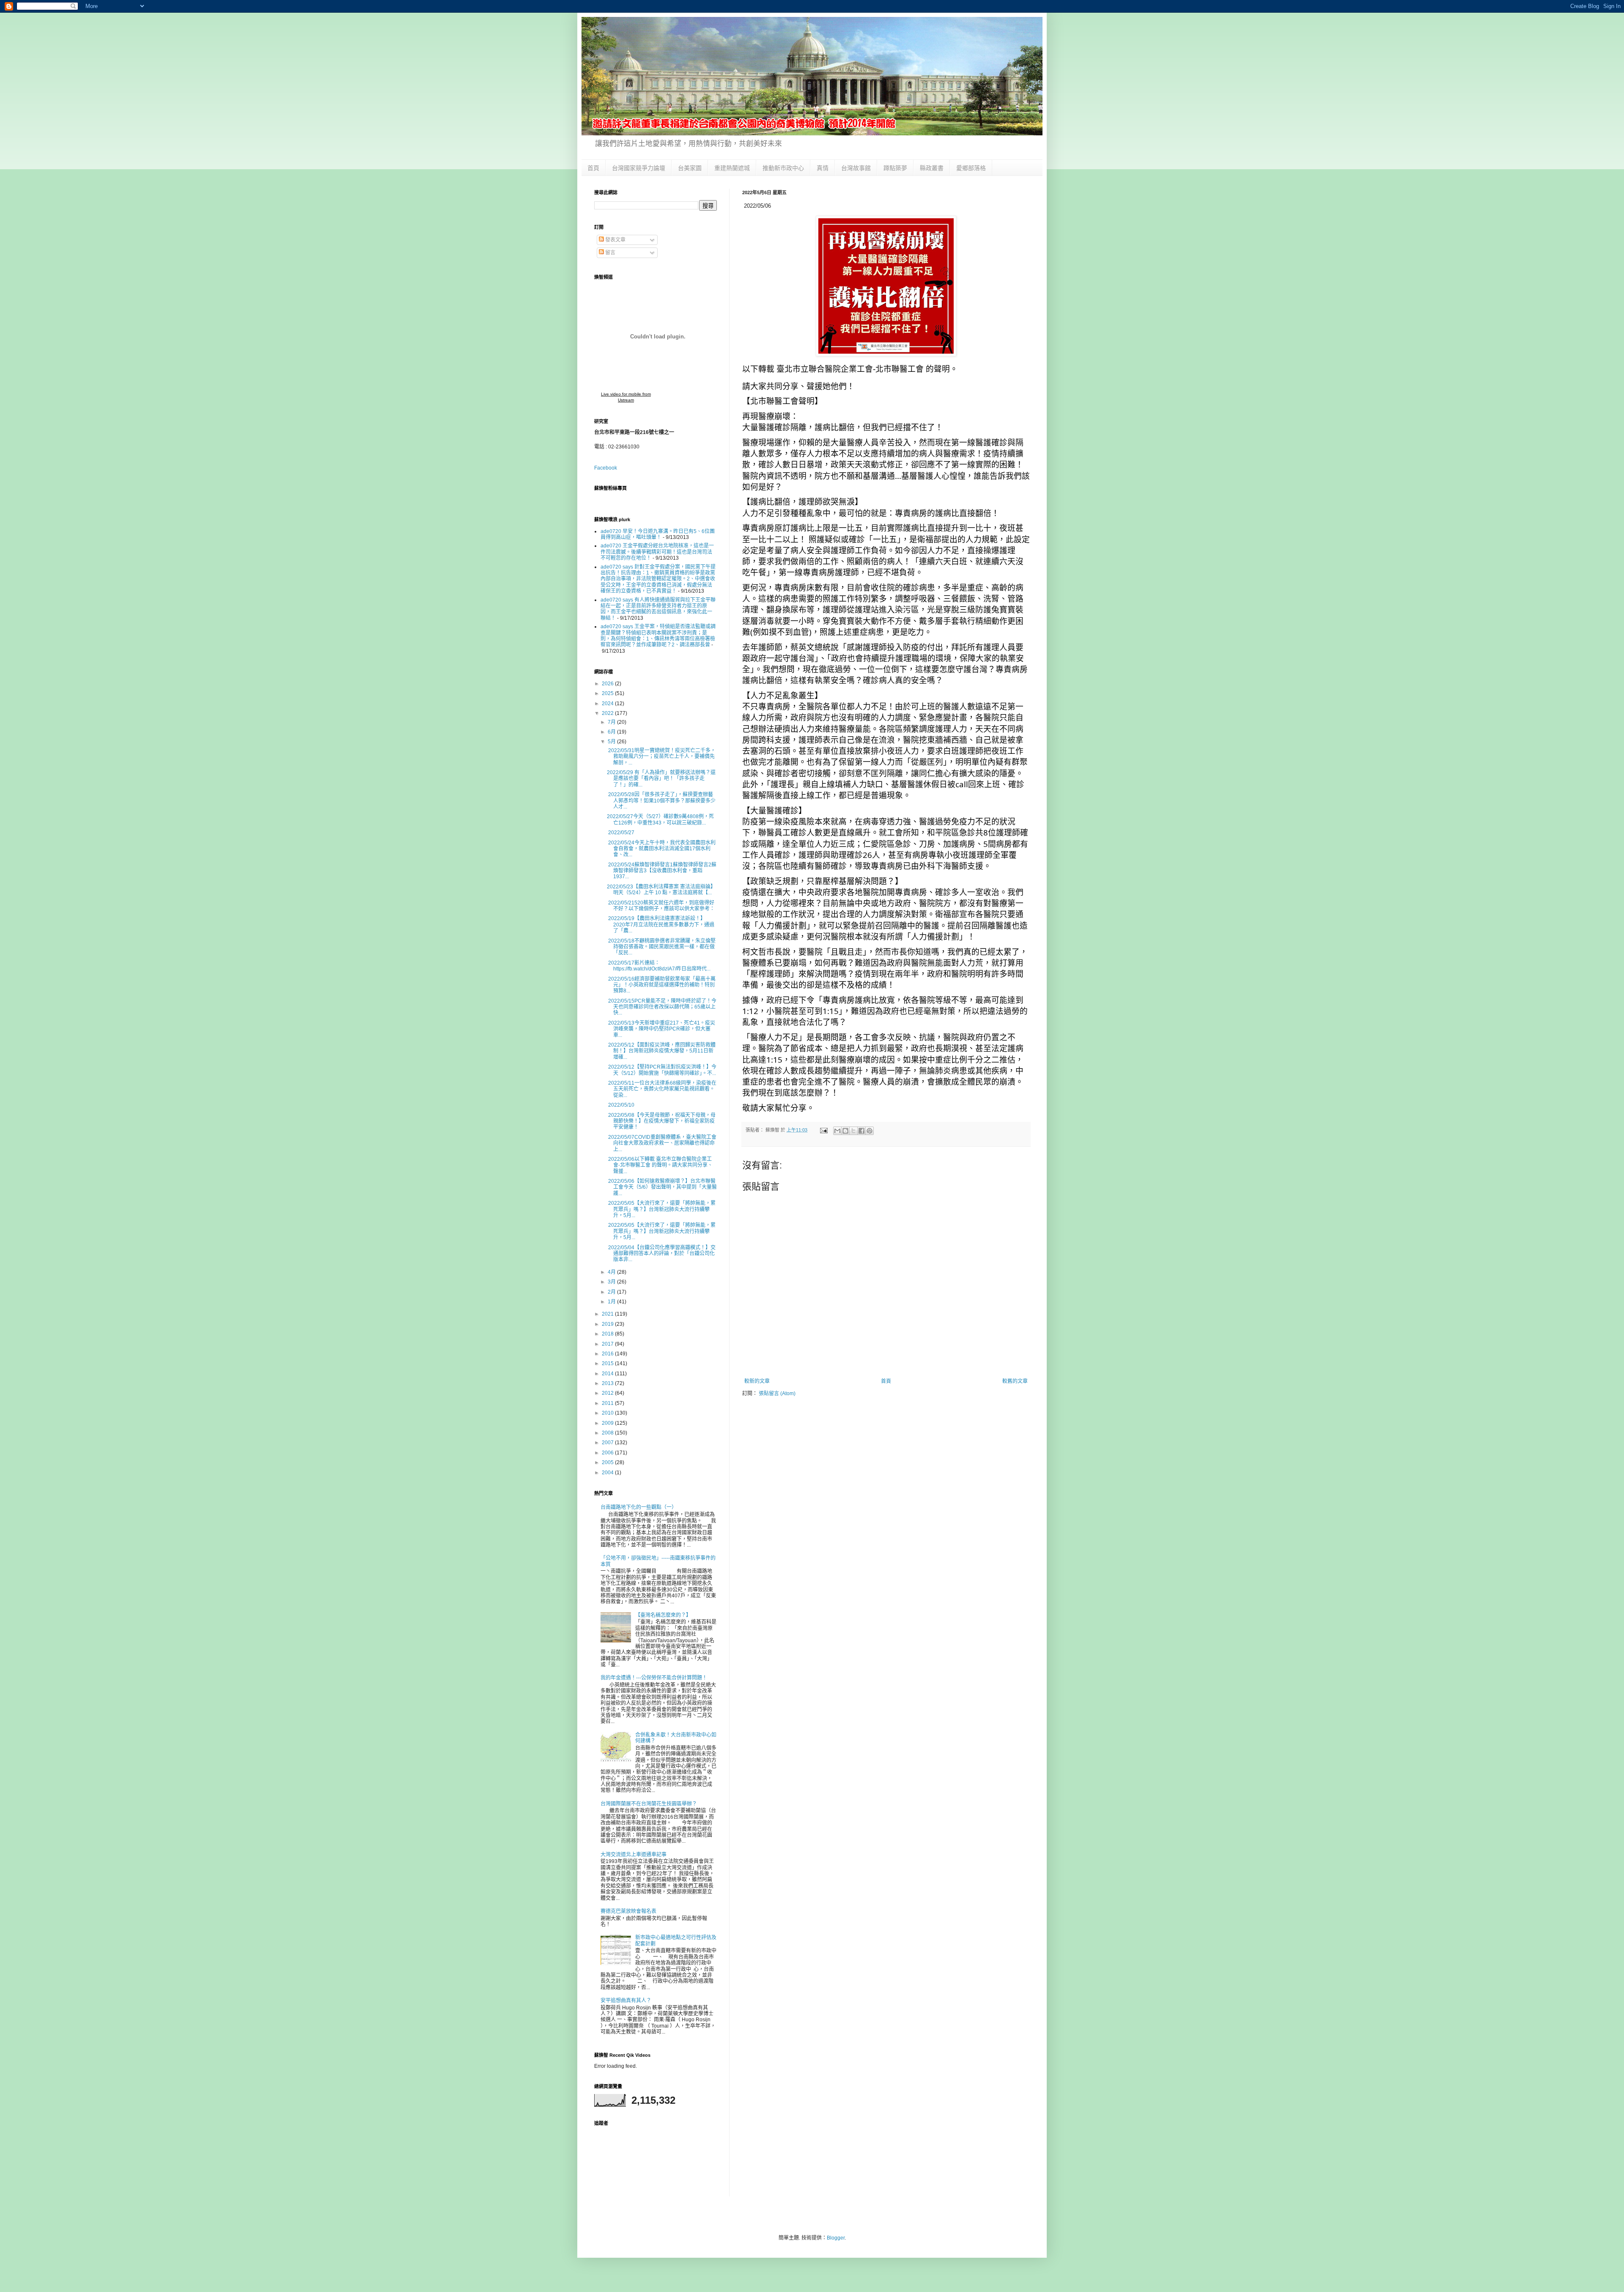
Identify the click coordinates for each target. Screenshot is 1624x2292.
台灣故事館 (856, 168)
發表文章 (615, 240)
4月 (612, 1272)
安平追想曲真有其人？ (626, 2001)
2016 (608, 1354)
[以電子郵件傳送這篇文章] (837, 1131)
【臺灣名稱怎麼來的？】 (663, 1615)
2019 (608, 1324)
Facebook (606, 468)
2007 (608, 1443)
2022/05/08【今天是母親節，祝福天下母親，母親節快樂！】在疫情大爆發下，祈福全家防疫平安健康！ (661, 1121)
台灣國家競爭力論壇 (639, 168)
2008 (608, 1433)
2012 (608, 1393)
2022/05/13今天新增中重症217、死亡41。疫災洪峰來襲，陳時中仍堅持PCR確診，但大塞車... (661, 1029)
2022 (608, 713)
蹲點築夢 (895, 168)
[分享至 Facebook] (861, 1131)
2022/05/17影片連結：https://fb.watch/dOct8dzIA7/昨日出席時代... (659, 966)
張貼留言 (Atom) (777, 1393)
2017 (608, 1344)
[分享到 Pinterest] (870, 1131)
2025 (608, 693)
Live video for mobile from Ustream (626, 397)
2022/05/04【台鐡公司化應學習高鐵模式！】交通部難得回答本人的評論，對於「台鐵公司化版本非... (661, 1254)
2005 (608, 1462)
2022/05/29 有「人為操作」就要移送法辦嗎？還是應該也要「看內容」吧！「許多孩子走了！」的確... (661, 779)
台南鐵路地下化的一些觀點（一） (639, 1507)
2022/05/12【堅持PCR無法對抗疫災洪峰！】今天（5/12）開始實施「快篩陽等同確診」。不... (662, 1070)
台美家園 (690, 168)
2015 (608, 1363)
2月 (612, 1292)
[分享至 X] (853, 1131)
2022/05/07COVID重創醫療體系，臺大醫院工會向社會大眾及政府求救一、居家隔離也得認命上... (662, 1143)
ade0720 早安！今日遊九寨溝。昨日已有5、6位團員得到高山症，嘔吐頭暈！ (658, 534)
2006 (608, 1453)
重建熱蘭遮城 (732, 168)
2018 (608, 1334)
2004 (608, 1473)
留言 (610, 253)
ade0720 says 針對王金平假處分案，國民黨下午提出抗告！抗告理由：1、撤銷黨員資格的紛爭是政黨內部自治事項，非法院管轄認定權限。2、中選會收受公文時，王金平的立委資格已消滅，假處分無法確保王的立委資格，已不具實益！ (658, 579)
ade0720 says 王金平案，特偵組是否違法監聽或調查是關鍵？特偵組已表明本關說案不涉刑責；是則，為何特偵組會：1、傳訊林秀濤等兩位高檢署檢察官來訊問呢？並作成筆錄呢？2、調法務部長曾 (658, 636)
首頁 (593, 168)
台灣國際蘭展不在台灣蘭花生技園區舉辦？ (649, 1804)
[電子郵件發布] (823, 1130)
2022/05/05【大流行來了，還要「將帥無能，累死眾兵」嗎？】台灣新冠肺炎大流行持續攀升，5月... (661, 1209)
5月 (612, 742)
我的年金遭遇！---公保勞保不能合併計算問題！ (654, 1678)
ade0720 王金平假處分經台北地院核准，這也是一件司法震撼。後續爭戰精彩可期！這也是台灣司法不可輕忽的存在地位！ (657, 552)
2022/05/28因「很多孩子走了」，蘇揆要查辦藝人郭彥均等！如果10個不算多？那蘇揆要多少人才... (661, 801)
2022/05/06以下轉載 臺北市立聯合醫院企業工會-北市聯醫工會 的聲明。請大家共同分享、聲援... (660, 1165)
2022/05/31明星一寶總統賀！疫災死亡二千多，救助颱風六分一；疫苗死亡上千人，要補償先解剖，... (661, 757)
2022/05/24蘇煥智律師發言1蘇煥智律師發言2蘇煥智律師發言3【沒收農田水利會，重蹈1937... (662, 871)
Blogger (836, 2238)
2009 (608, 1423)
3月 (612, 1282)
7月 (612, 722)
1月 (612, 1302)
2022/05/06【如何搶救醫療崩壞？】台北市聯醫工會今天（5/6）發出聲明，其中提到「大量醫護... (662, 1187)
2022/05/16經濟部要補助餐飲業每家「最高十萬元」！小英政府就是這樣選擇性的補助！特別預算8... (661, 985)
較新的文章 (757, 1381)
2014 (608, 1374)
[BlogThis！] (845, 1131)
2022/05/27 (621, 833)
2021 (608, 1314)
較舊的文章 (1015, 1381)
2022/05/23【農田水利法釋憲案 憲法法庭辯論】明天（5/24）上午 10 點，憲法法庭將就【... (661, 890)
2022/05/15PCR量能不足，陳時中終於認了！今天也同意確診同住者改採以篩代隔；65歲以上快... (662, 1007)
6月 (612, 732)
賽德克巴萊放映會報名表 (628, 1911)
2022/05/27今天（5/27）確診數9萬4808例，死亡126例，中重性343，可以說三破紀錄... (660, 819)
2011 (608, 1403)
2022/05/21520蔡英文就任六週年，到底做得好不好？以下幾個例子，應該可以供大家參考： (661, 906)
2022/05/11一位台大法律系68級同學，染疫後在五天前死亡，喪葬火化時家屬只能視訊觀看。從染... (662, 1089)
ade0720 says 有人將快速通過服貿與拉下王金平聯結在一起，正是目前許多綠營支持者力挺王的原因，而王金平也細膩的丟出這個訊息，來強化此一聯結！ (658, 609)
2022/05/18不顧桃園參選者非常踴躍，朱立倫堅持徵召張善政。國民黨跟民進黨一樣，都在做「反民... (661, 947)
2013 (608, 1383)
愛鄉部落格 (971, 168)
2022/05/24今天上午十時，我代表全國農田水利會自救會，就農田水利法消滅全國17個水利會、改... (661, 849)
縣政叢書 (932, 168)
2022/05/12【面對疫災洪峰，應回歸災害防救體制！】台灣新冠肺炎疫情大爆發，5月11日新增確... (661, 1051)
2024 (608, 704)
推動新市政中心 (783, 168)
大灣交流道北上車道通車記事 (634, 1855)
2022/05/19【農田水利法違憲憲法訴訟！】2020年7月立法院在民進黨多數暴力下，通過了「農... (661, 925)
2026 (608, 684)
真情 (823, 168)
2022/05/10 (621, 1105)
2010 (608, 1413)
